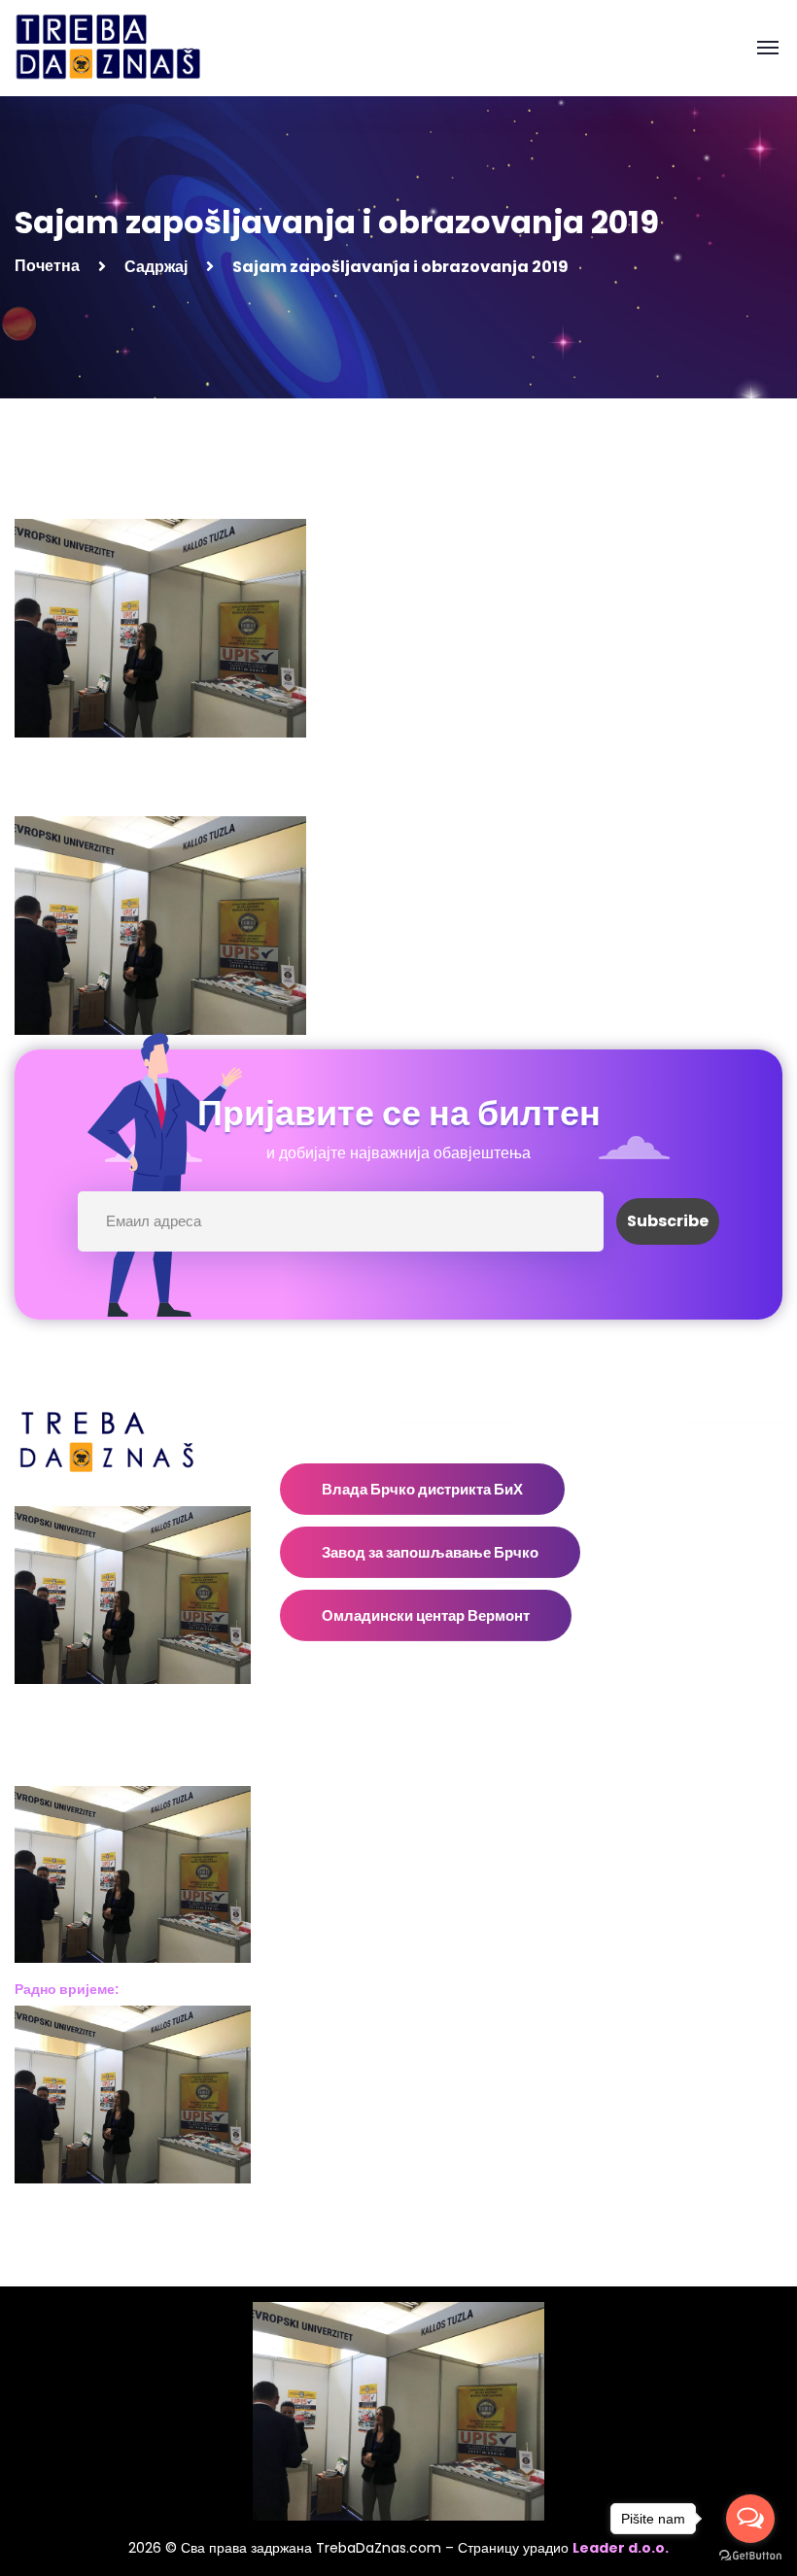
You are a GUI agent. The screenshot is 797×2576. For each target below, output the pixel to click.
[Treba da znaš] (128, 47)
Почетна (47, 266)
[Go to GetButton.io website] (750, 2556)
